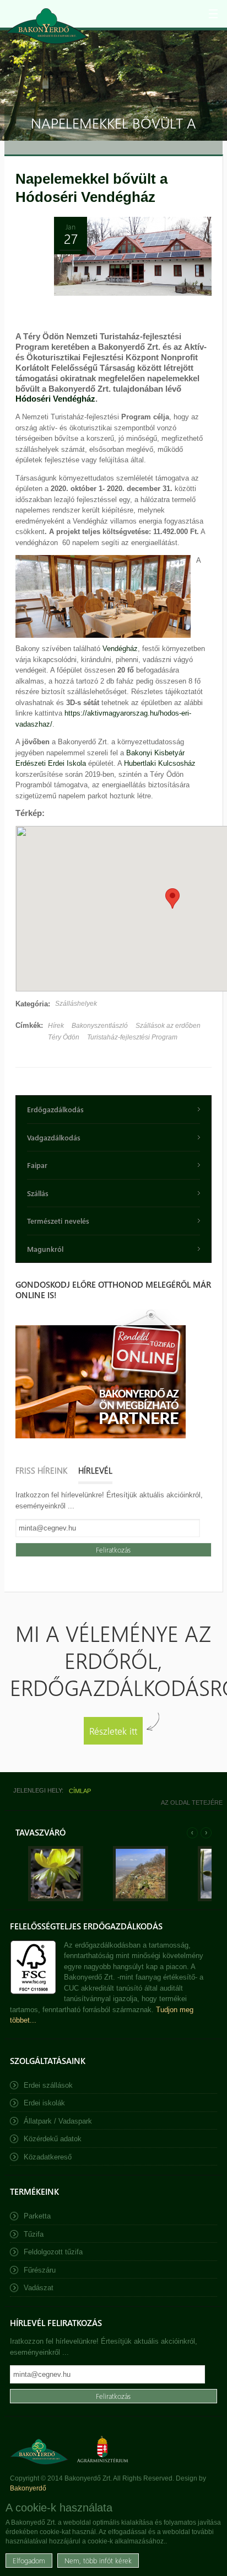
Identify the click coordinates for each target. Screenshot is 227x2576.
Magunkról (45, 1249)
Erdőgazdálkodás (55, 1109)
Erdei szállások (48, 2085)
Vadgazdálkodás (54, 1137)
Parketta (37, 2216)
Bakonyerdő (28, 2488)
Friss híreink (41, 1470)
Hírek (56, 1026)
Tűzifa (34, 2234)
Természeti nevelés (58, 1221)
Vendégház (120, 649)
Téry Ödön (64, 1037)
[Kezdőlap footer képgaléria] (56, 1899)
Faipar (37, 1165)
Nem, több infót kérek (98, 2560)
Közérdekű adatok (53, 2139)
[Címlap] (47, 26)
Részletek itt (113, 1730)
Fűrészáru (40, 2270)
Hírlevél (95, 1470)
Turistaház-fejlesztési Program (132, 1037)
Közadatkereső (48, 2157)
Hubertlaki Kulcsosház (160, 763)
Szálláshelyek (76, 1004)
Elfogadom (29, 2560)
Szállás (38, 1193)
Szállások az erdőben (168, 1026)
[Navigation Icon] (213, 14)
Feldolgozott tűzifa (53, 2252)
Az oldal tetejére (192, 1802)
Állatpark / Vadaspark (58, 2121)
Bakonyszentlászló (100, 1026)
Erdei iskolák (44, 2103)
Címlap (80, 1791)
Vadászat (39, 2288)
